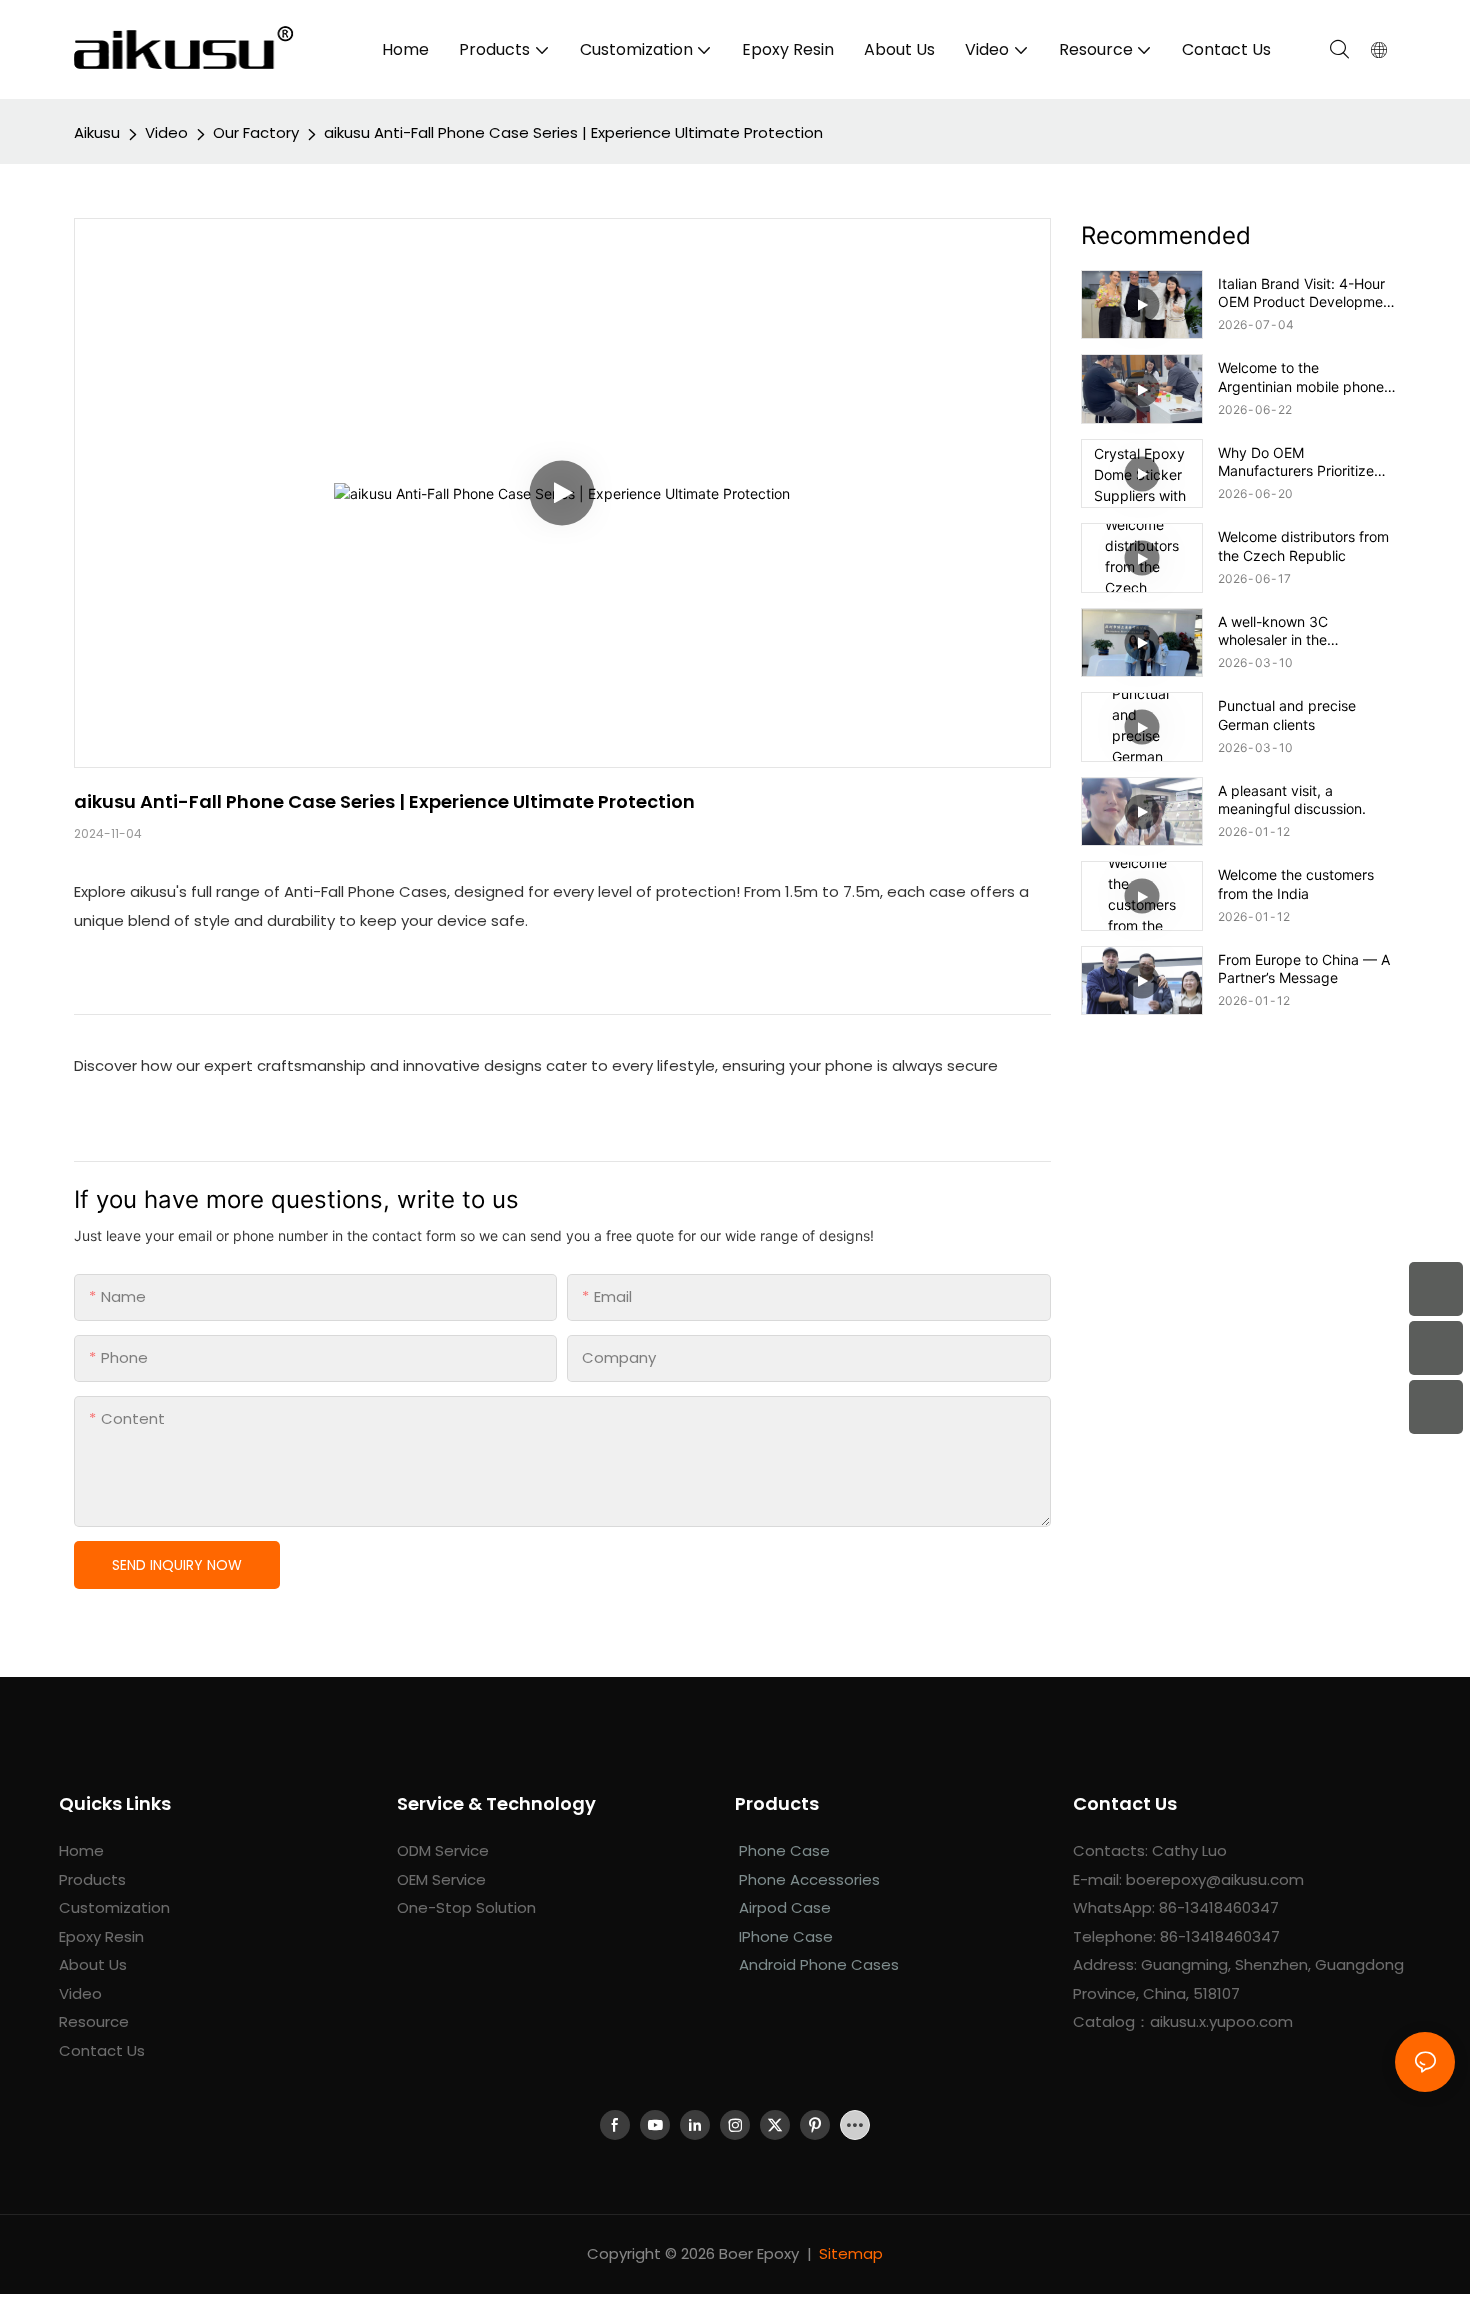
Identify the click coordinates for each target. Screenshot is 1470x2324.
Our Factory (256, 132)
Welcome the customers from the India (1296, 883)
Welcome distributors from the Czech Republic (1303, 545)
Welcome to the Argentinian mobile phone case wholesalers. (1301, 377)
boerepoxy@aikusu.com (1215, 1879)
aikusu (97, 132)
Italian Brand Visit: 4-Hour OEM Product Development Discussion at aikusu (1307, 293)
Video (166, 132)
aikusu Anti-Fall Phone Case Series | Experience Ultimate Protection (573, 132)
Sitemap (851, 2253)
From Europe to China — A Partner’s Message (1304, 968)
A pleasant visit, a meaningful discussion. (1292, 799)
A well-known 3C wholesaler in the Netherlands (1273, 631)
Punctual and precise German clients (1287, 714)
